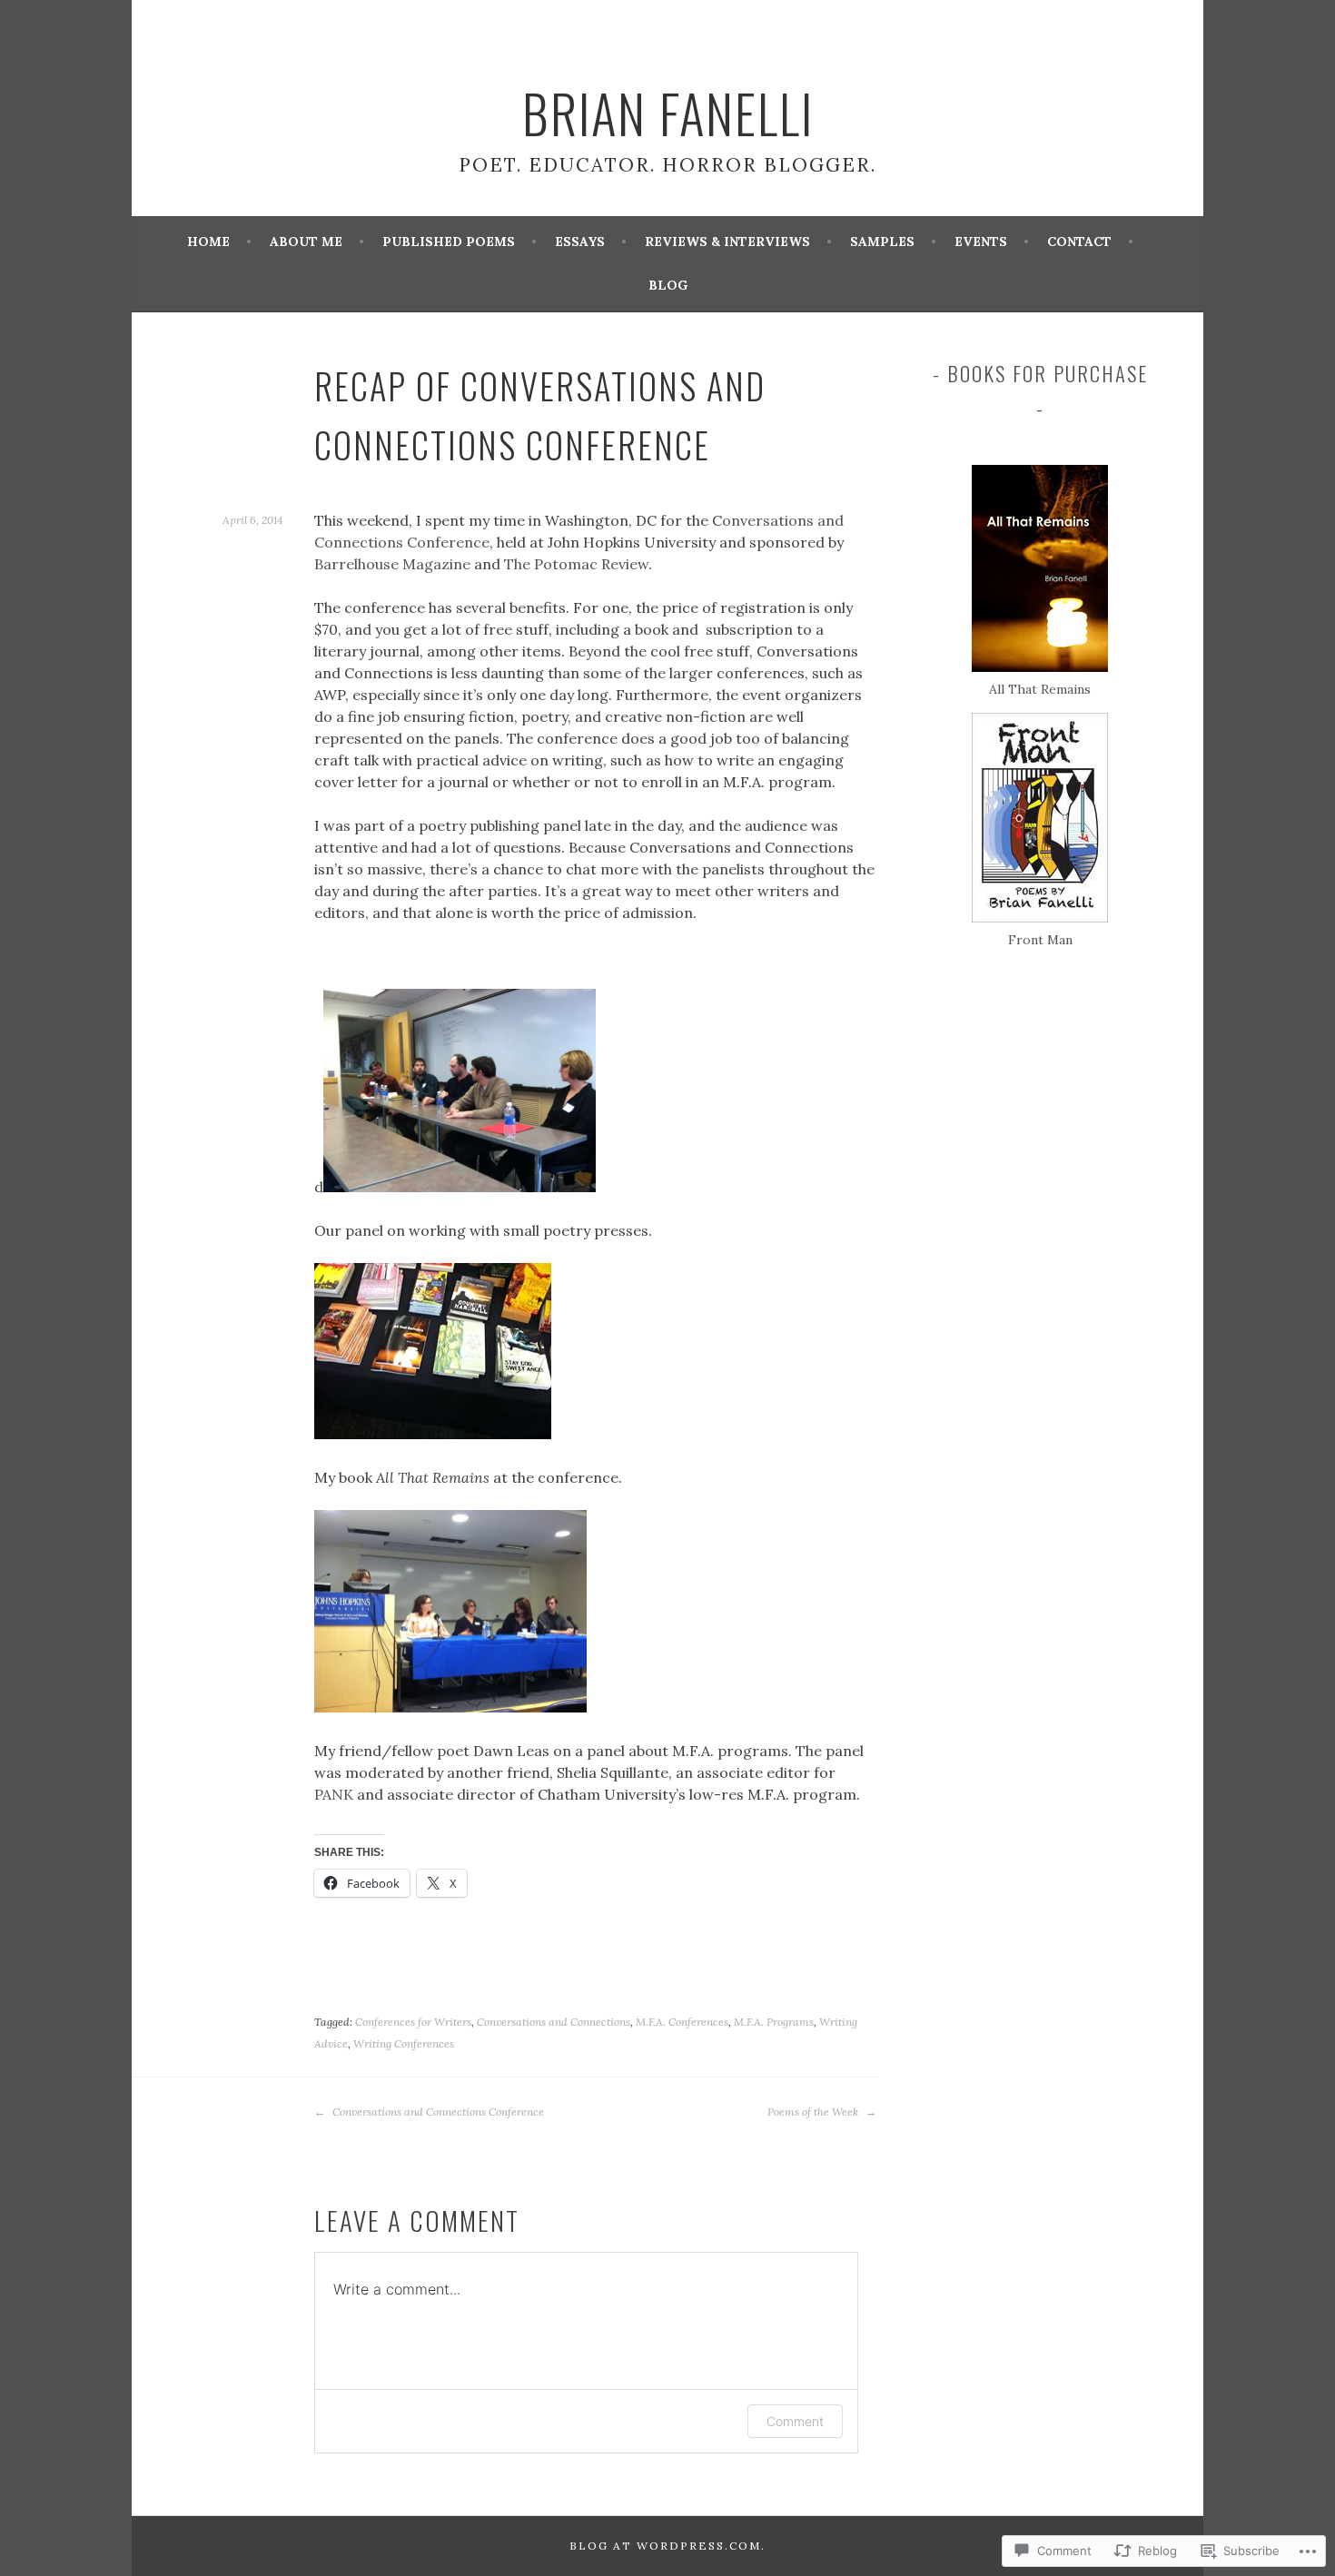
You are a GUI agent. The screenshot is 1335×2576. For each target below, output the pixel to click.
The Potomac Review (576, 564)
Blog (668, 285)
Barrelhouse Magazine (394, 564)
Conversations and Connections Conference (437, 2112)
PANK (334, 1794)
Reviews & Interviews (727, 242)
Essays (580, 242)
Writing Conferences (404, 2043)
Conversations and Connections (554, 2022)
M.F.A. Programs (774, 2022)
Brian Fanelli (668, 113)
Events (981, 242)
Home (208, 242)
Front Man (1040, 940)
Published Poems (449, 242)
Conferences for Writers (413, 2022)
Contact (1079, 242)
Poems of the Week (814, 2112)
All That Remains (1040, 689)
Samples (882, 242)
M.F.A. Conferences (682, 2022)
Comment (795, 2421)
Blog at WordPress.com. (667, 2546)
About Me (306, 242)
